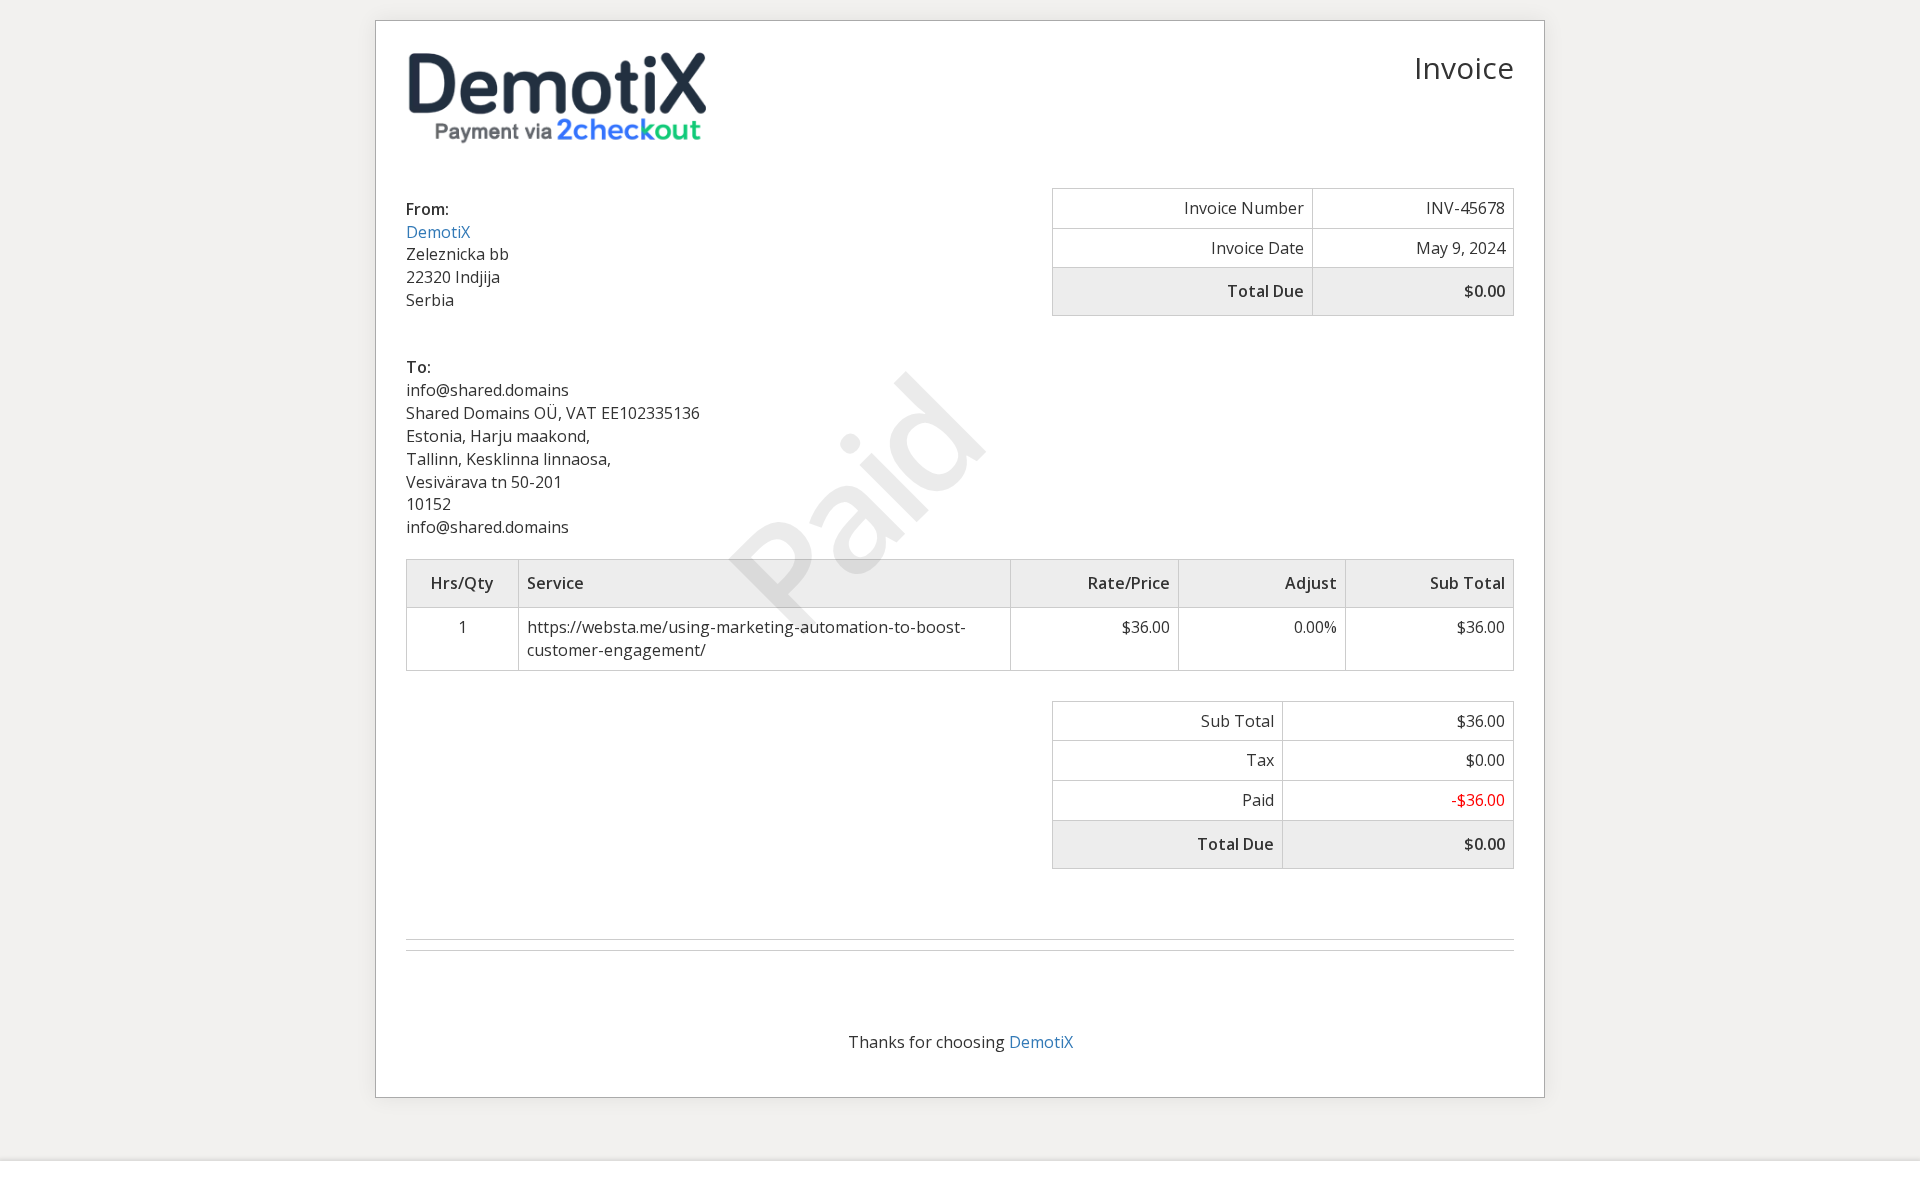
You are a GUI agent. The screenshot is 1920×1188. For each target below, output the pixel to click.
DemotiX (438, 232)
